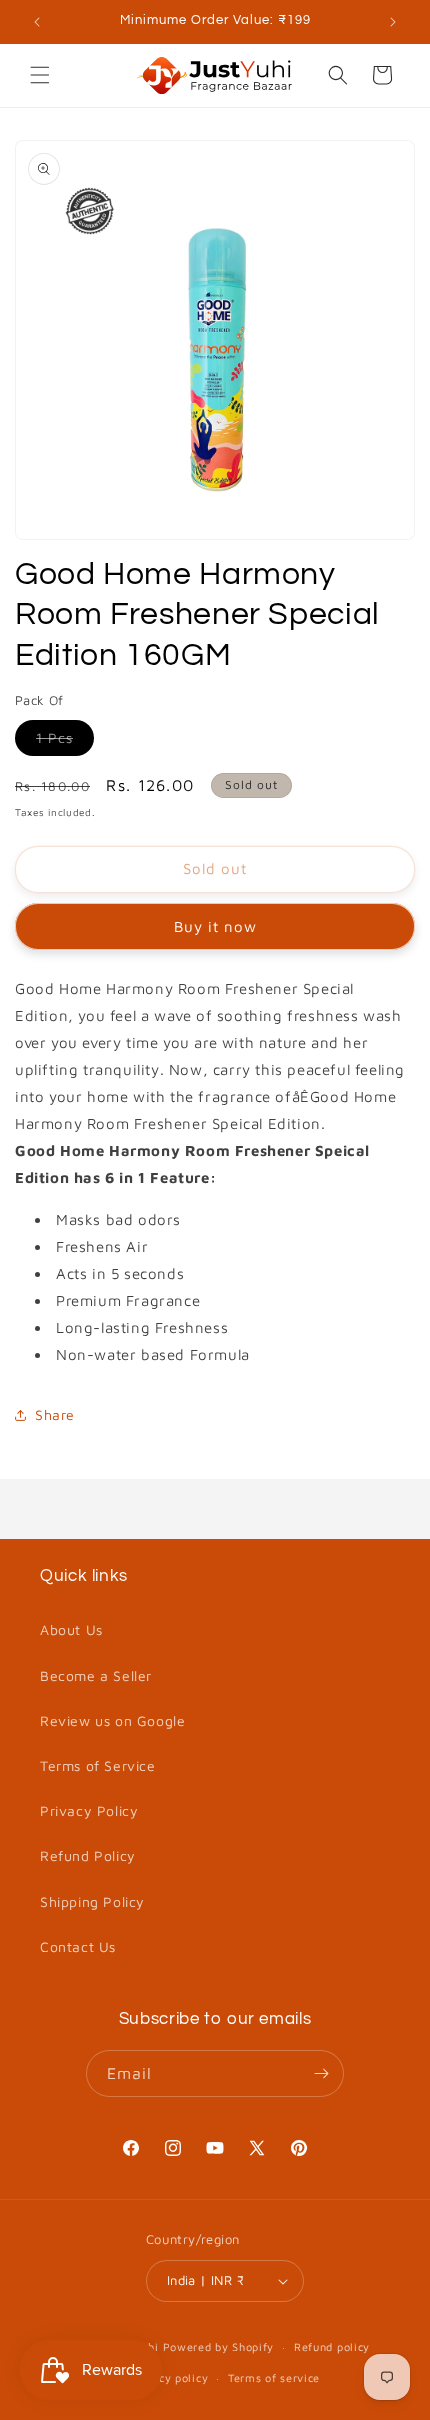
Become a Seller (96, 1675)
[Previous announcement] (37, 22)
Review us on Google (112, 1720)
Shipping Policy (92, 1901)
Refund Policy (88, 1855)
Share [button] (55, 1414)
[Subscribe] (321, 2073)
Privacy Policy (89, 1810)
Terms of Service (98, 1765)
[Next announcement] (393, 22)
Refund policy (332, 2346)
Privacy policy (168, 2377)
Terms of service (274, 2377)
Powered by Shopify (219, 2346)
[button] (40, 75)
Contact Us (78, 1946)
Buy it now (215, 926)
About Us (71, 1629)
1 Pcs (65, 742)
